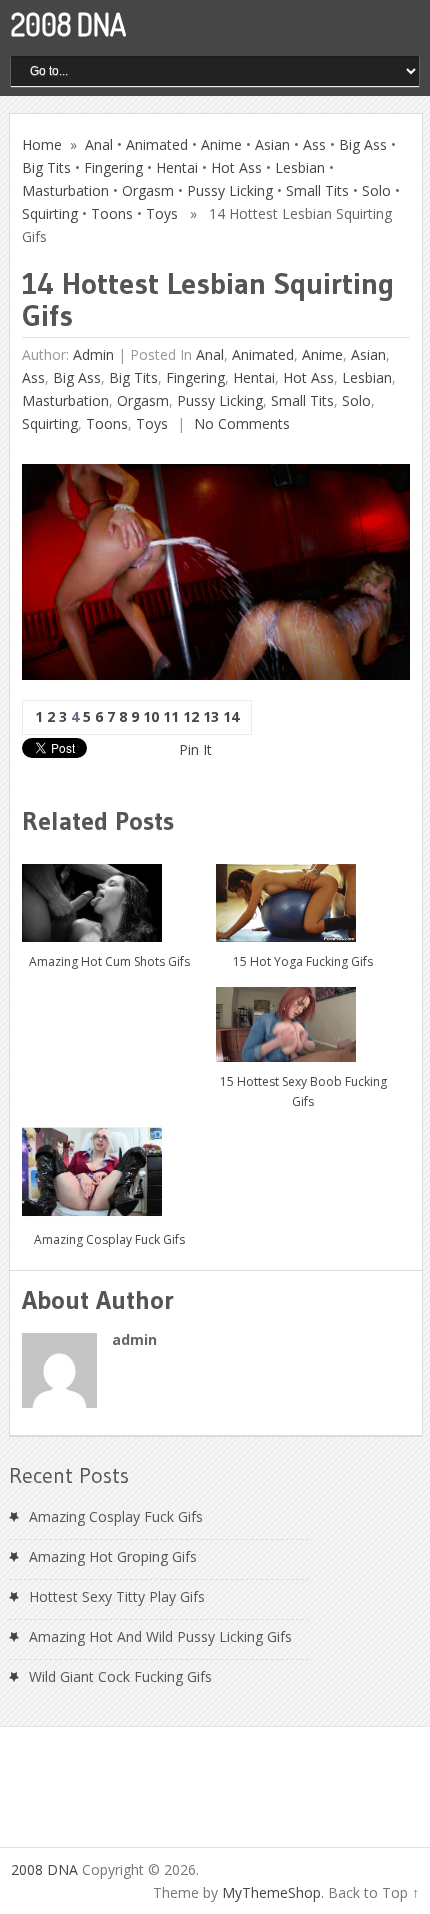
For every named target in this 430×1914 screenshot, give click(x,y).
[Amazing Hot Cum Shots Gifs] (109, 896)
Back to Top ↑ (373, 1892)
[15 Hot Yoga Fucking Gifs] (303, 895)
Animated (157, 144)
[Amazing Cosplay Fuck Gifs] (109, 1166)
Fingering (113, 167)
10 (151, 716)
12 (191, 716)
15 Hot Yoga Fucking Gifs (303, 961)
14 (231, 716)
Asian (272, 144)
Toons (112, 213)
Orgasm (148, 190)
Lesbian (300, 167)
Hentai (177, 167)
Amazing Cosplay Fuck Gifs (109, 1239)
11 (171, 716)
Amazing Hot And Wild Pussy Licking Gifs (160, 1636)
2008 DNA (68, 24)
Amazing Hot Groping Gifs (113, 1556)
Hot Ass (236, 167)
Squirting (50, 213)
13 (211, 716)
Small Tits (317, 190)
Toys (162, 213)
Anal (99, 144)
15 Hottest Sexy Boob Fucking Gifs (303, 1091)
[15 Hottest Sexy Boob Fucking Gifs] (303, 1016)
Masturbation (65, 190)
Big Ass (363, 144)
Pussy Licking (230, 190)
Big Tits (46, 167)
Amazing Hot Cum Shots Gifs (109, 961)
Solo (376, 190)
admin (93, 354)
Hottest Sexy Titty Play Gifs (117, 1596)
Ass (314, 144)
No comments (240, 423)
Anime (221, 144)
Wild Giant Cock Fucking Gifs (120, 1676)
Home (42, 144)
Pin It (195, 749)
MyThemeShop (271, 1892)
